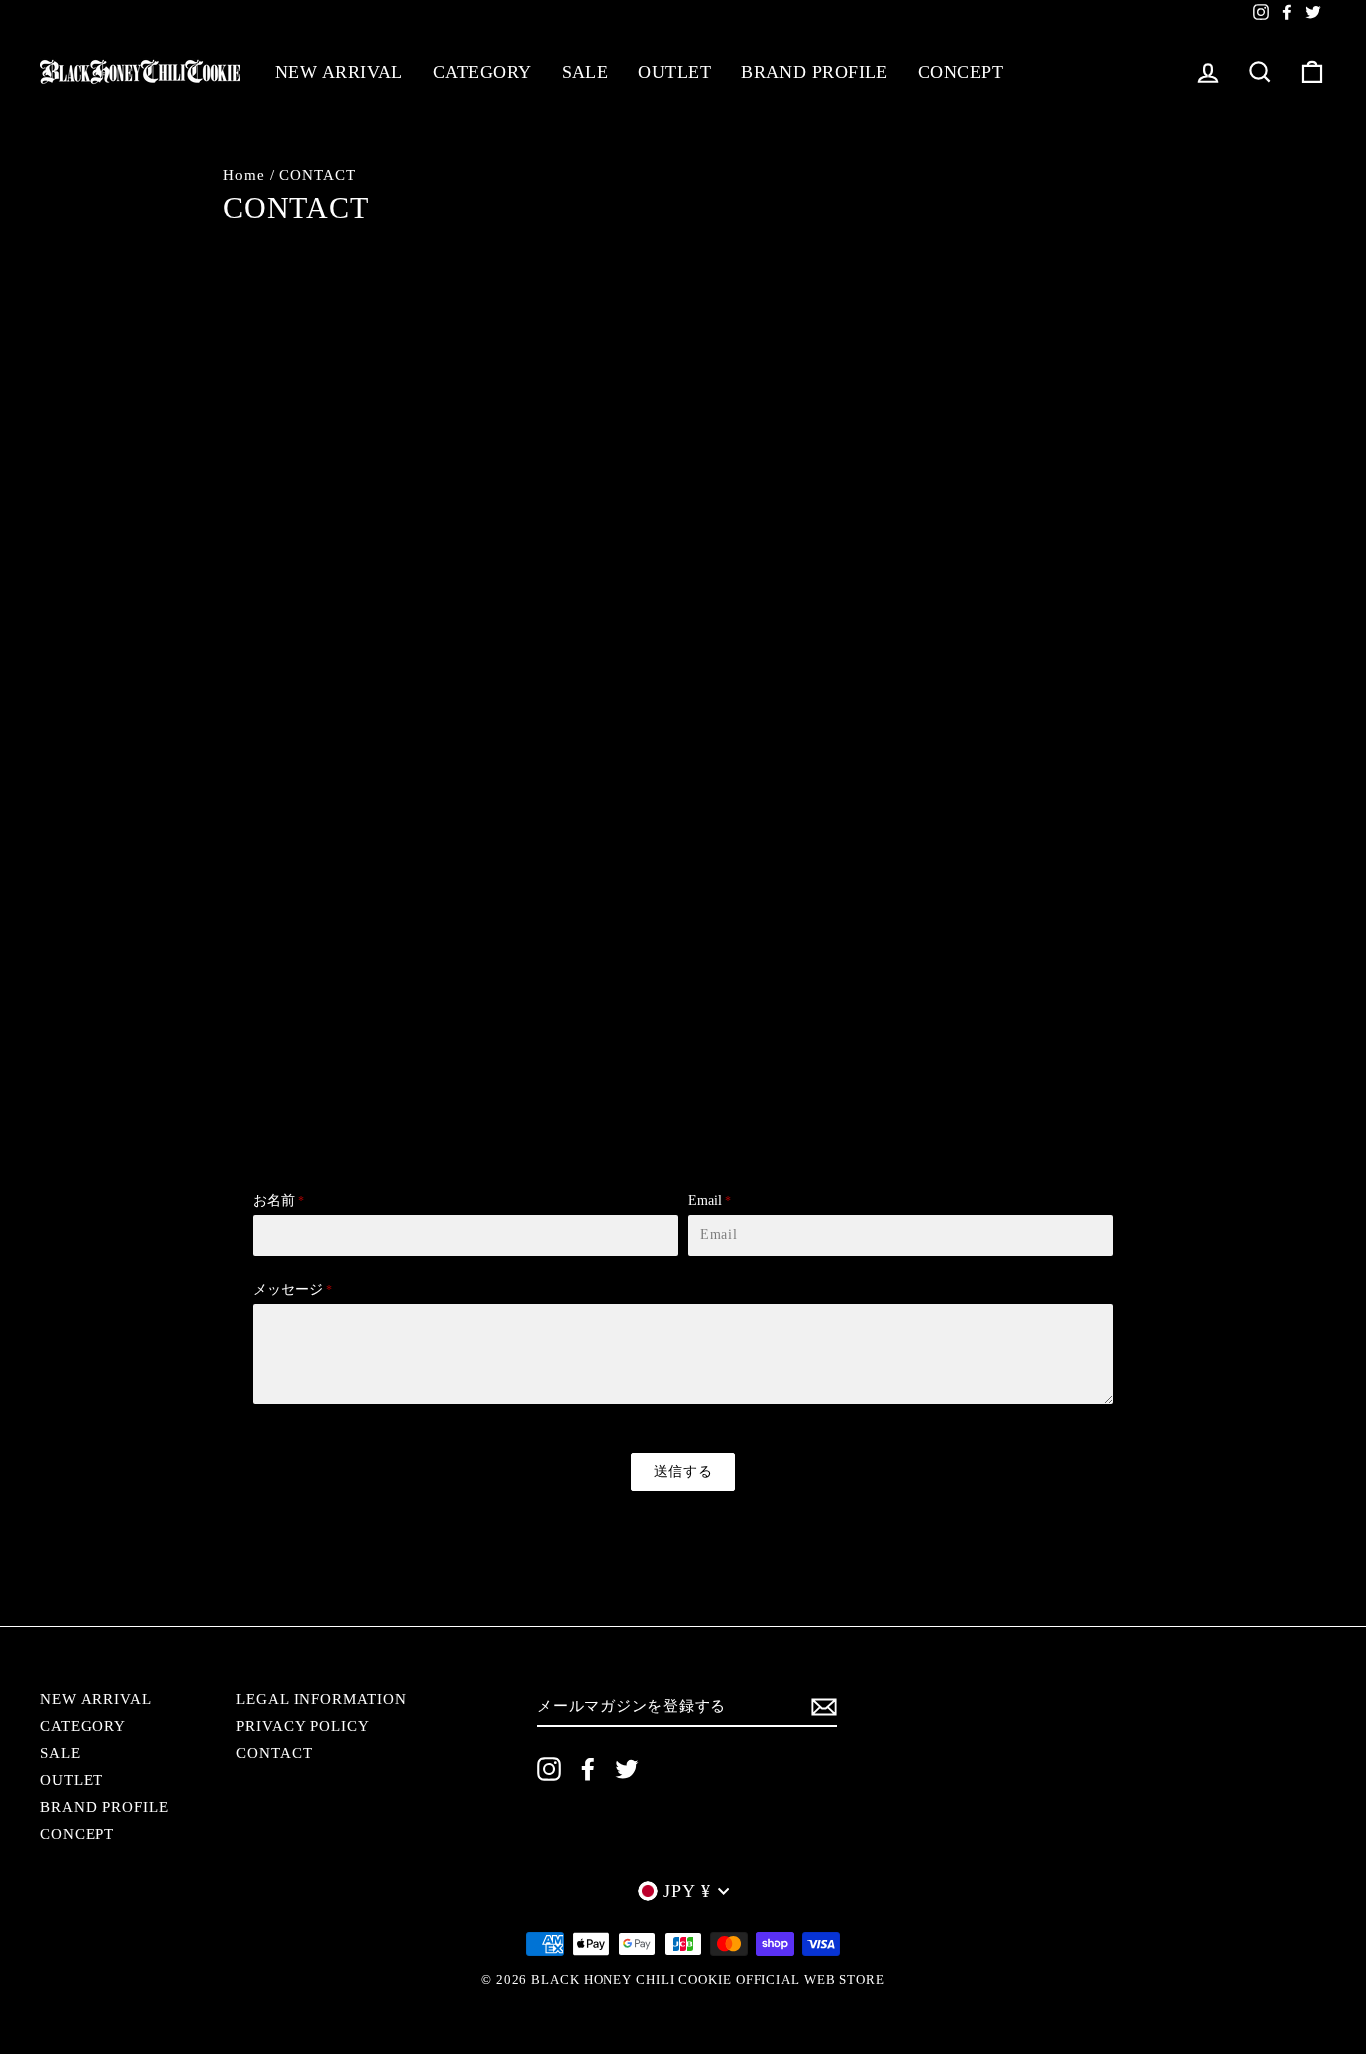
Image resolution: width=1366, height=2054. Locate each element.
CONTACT (274, 1752)
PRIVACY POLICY (303, 1725)
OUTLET (674, 72)
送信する (683, 1471)
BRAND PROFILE (814, 72)
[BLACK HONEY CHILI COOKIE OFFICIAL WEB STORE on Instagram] (549, 1769)
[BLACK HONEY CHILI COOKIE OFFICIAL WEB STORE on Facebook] (588, 1769)
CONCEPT (960, 72)
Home (244, 174)
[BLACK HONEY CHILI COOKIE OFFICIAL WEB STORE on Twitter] (627, 1769)
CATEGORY (482, 72)
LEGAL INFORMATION (321, 1698)
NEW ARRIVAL (339, 72)
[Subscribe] (824, 1707)
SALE (585, 72)
